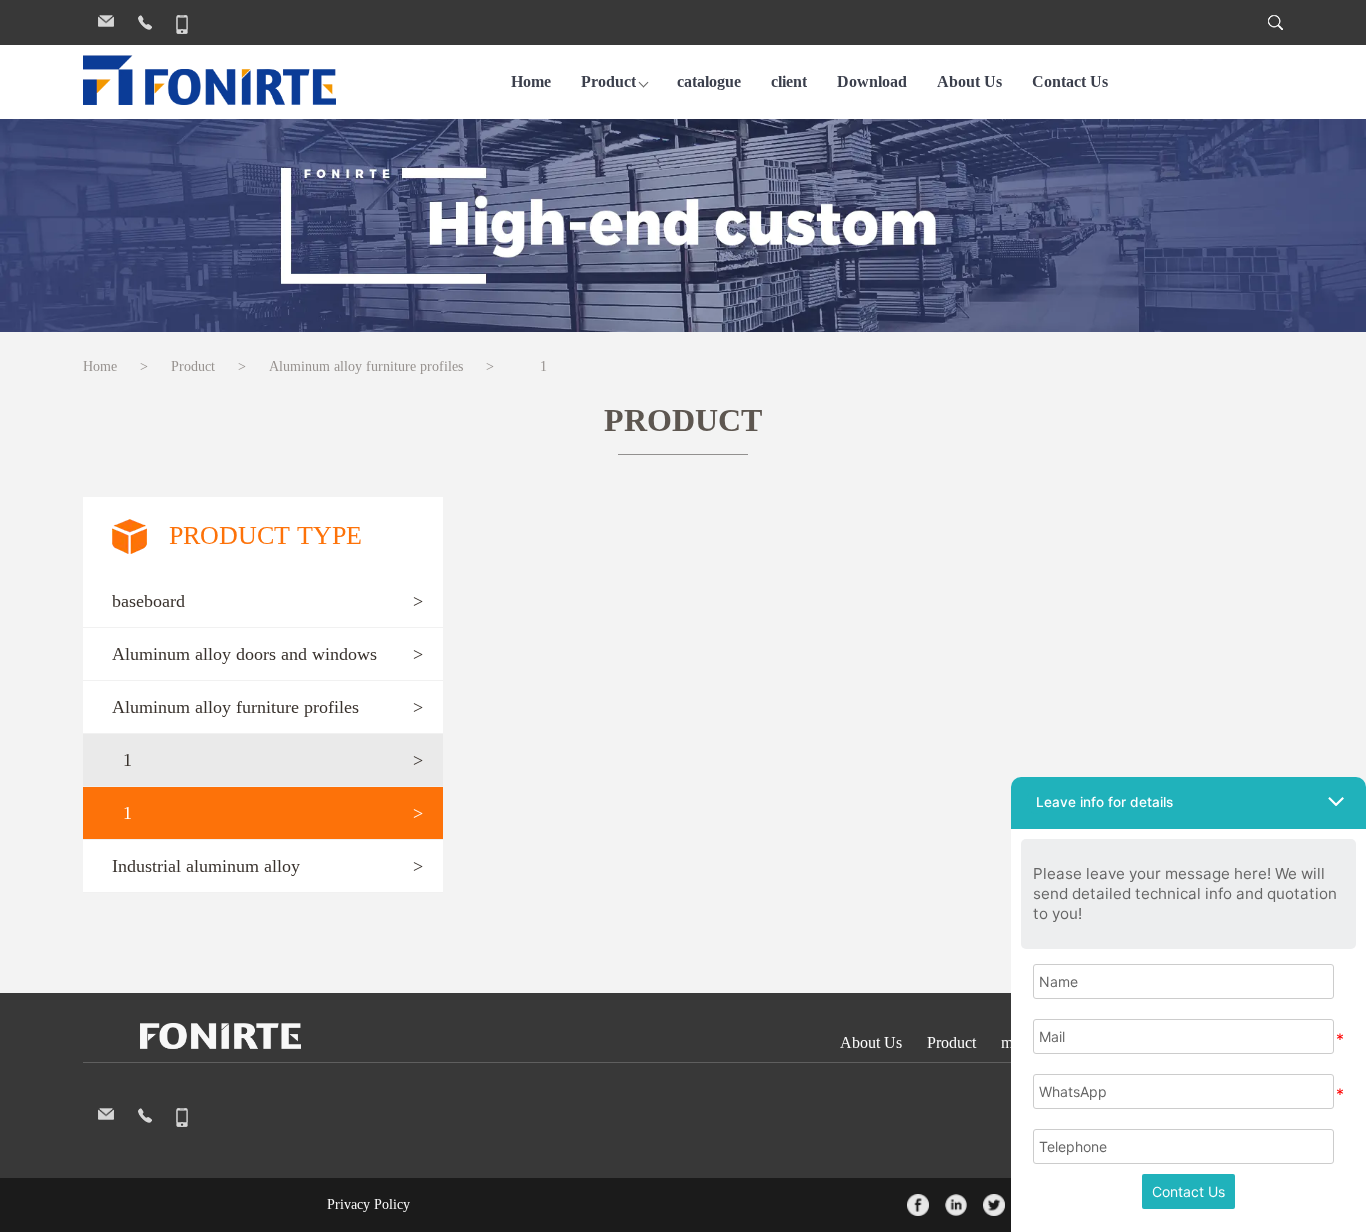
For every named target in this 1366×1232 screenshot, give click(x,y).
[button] (263, 601)
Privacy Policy (368, 1204)
